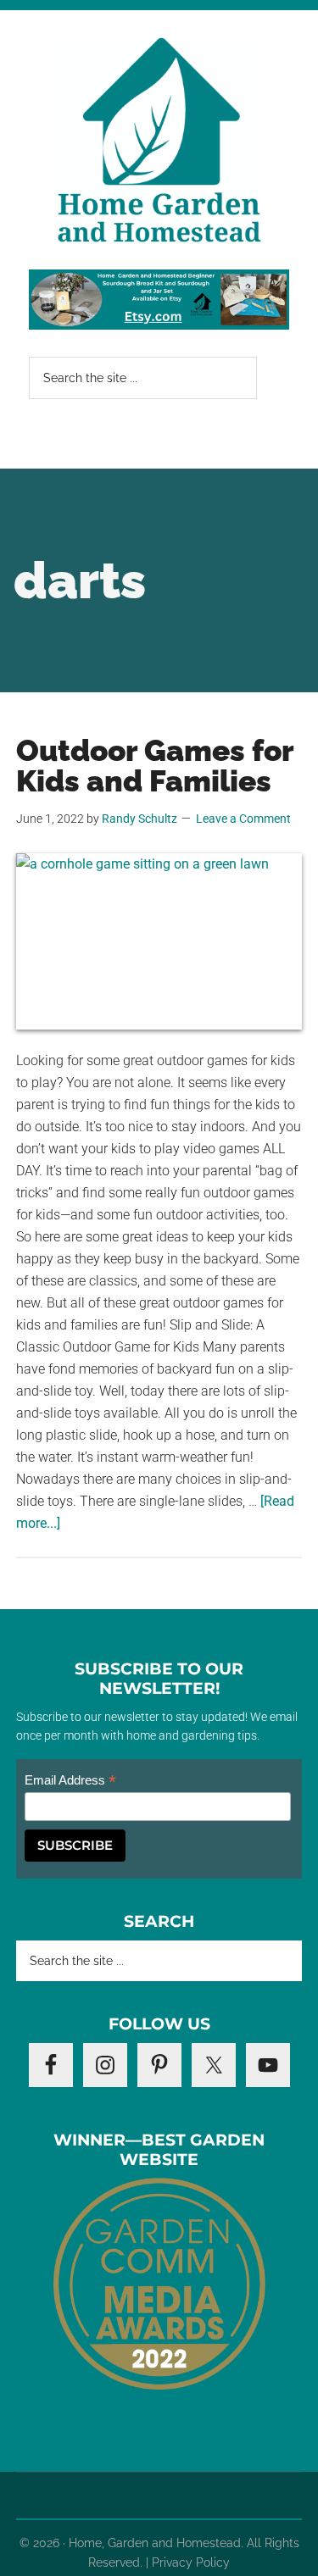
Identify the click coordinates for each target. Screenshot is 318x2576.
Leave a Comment (243, 819)
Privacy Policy (191, 2562)
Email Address (70, 1781)
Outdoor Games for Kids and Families (155, 766)
